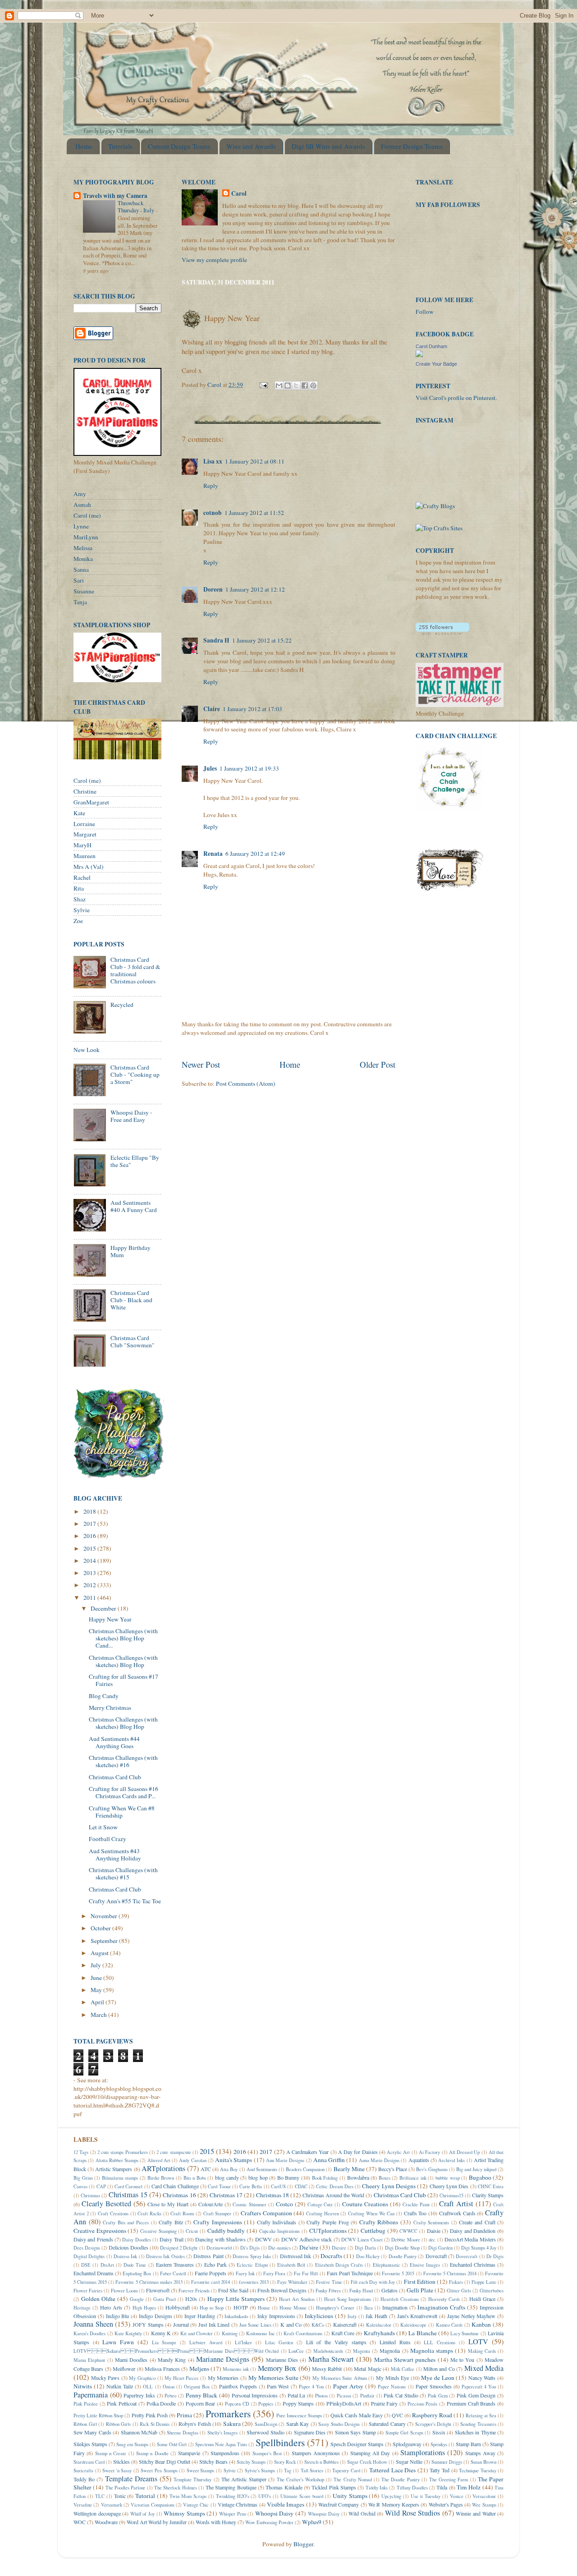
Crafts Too (415, 2213)
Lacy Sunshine (465, 2333)
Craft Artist (456, 2204)
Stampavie (189, 2453)
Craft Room (182, 2213)
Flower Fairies (88, 2291)
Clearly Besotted (106, 2204)
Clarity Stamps (488, 2195)
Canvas (80, 2186)
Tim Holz (469, 2487)
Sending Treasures (478, 2424)
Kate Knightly (128, 2333)
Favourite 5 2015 (398, 2273)
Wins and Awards (251, 146)
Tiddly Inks (377, 2488)
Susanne (84, 591)
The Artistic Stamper (244, 2479)
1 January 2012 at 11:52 (254, 513)
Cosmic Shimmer (250, 2204)
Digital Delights (89, 2256)
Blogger (303, 2544)
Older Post (378, 1064)
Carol (239, 194)
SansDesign (266, 2424)
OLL (148, 2387)
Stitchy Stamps (251, 2462)
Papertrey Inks (139, 2395)
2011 (90, 1598)
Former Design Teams (412, 146)
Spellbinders (280, 2442)
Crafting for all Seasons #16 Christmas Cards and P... (124, 1792)
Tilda (442, 2487)
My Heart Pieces (181, 2378)
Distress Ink (125, 2256)
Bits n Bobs (195, 2178)
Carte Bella (251, 2186)
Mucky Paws (105, 2378)
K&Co (318, 2325)
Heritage (82, 2308)
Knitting (230, 2333)
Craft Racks (149, 2213)
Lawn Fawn (118, 2342)
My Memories (223, 2378)
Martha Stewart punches (405, 2360)
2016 (90, 1536)
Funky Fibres (328, 2291)
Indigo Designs (156, 2316)
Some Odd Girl (172, 2444)
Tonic (120, 2496)
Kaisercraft (345, 2324)
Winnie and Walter (476, 2513)
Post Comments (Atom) (246, 1084)
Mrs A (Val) (89, 867)
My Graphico (142, 2378)
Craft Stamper (218, 2213)
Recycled (122, 1005)
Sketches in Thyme (475, 2432)
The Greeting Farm (449, 2480)
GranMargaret (91, 802)
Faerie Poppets (211, 2273)
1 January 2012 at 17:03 (252, 709)
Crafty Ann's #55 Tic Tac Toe (125, 1901)
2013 (90, 1573)
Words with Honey (216, 2522)
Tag (288, 2470)
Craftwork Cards (457, 2213)
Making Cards (482, 2351)
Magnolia (390, 2351)
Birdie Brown (161, 2178)
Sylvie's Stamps (260, 2470)
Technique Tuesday (478, 2470)
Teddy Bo (84, 2479)
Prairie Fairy (385, 2403)
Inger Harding (200, 2316)
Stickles (121, 2461)
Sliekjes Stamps (90, 2444)
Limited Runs (395, 2342)
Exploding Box (137, 2273)
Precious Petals (423, 2404)
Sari (79, 580)
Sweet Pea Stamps (159, 2470)
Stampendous (225, 2453)
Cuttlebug (373, 2231)
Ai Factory (429, 2152)
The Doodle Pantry (400, 2480)
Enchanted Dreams (94, 2273)
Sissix (439, 2432)
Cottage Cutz (320, 2204)
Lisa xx (213, 461)
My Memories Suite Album (340, 2378)
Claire (212, 709)
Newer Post (201, 1064)
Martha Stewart (331, 2359)
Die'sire (309, 2247)
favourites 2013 (254, 2282)
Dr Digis (495, 2256)
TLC (100, 2496)
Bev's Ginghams (432, 2169)
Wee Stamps (484, 2505)
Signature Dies (310, 2432)
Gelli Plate (420, 2290)
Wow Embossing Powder (269, 2522)
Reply (211, 486)
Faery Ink (245, 2273)
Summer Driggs (447, 2462)
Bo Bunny (288, 2177)
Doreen (213, 589)
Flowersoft (158, 2290)
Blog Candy (104, 1696)
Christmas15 (451, 2195)
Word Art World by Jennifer (157, 2522)
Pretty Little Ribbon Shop (98, 2415)
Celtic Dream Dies (335, 2186)
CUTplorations (328, 2231)
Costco (284, 2204)
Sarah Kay (298, 2424)
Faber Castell (173, 2273)
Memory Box (277, 2368)
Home (84, 146)
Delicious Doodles (128, 2247)
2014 (90, 1561)
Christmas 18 (272, 2195)
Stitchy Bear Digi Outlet (165, 2461)
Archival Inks (451, 2160)
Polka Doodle (161, 2403)
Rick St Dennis (155, 2424)
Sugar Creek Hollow (367, 2462)
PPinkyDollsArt (344, 2403)
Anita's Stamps (234, 2160)
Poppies (266, 2404)
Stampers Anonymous (316, 2453)
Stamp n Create (111, 2453)
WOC (80, 2522)
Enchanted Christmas (473, 2264)
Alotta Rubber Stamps (117, 2160)
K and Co (291, 2324)
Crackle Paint (416, 2204)
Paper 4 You (311, 2387)
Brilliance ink (413, 2178)
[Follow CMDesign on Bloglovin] (442, 633)
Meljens (199, 2369)
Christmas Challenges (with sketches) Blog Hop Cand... (123, 1638)
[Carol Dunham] (419, 355)
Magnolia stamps (432, 2351)
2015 (90, 1548)
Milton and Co (439, 2369)
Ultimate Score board (302, 2496)
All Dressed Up (465, 2152)
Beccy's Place (393, 2169)
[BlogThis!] (288, 386)
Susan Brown (483, 2462)
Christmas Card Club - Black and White (131, 1300)
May (97, 1990)
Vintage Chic (196, 2505)
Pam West (278, 2386)
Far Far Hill (306, 2273)
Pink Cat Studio (401, 2395)
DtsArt (107, 2265)
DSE (86, 2265)
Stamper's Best (267, 2453)
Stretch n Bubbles (321, 2462)
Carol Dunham (431, 346)
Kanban (481, 2324)
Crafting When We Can (371, 2213)
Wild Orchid (362, 2513)
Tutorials (120, 146)
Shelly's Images (222, 2433)
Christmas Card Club (115, 1777)
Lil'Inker (243, 2342)
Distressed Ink (295, 2256)
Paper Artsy (348, 2386)
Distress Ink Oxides (165, 2256)
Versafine (83, 2505)
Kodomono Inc (260, 2333)
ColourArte (211, 2204)
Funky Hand (361, 2291)
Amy (80, 494)
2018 (90, 1511)
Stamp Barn (468, 2444)
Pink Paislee (86, 2404)
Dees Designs (87, 2248)
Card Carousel (128, 2186)
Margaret (85, 834)
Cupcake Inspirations (280, 2231)
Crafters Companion (266, 2213)
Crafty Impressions (218, 2222)
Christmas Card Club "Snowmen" (133, 1341)
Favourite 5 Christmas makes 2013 (149, 2282)
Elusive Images (425, 2265)
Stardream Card (89, 2462)
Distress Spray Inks (252, 2256)
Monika (83, 559)
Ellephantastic (387, 2265)
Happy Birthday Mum (131, 1251)
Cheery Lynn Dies (449, 2186)
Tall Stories (312, 2470)
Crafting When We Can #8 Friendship (122, 1812)
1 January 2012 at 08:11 (255, 461)
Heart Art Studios (297, 2299)
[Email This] (279, 386)
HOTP (241, 2307)
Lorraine (84, 824)
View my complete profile (214, 260)
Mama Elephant (89, 2360)
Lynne (81, 526)
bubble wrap (448, 2178)
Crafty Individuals (277, 2222)
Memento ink (236, 2369)
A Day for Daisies (358, 2152)
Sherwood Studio (265, 2432)
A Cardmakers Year (308, 2152)
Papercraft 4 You (479, 2387)
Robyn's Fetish (195, 2424)
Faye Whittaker (292, 2282)
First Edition (420, 2282)
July (96, 1965)
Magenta (362, 2351)
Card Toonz (219, 2186)
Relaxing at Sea (481, 2415)
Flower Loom (124, 2291)
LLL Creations (440, 2342)
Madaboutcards (328, 2351)
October (101, 1928)
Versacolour (484, 2496)
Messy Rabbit (327, 2369)
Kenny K (161, 2333)
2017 (90, 1524)
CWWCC (408, 2231)
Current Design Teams (179, 146)
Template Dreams (131, 2479)
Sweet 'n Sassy (117, 2470)
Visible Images (286, 2504)
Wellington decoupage (97, 2513)
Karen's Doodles (89, 2333)
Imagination (395, 2307)
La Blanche (422, 2333)
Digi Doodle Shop (402, 2248)
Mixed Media (484, 2368)
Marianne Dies (282, 2360)
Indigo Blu (118, 2316)
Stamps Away (480, 2453)
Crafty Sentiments (431, 2222)
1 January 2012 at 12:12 (255, 589)
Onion (169, 2387)
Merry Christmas (110, 1708)
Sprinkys (439, 2444)
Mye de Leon (437, 2378)
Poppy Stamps (298, 2403)
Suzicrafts (83, 2470)
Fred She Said (233, 2290)
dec (432, 2240)
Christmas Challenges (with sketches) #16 (123, 1761)
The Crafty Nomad (353, 2480)
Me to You (463, 2360)
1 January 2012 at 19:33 (249, 768)
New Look (87, 1050)
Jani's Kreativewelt (417, 2316)
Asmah (82, 505)
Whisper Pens (233, 2514)
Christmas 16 (179, 2195)
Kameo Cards (449, 2325)
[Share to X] (296, 386)
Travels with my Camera (115, 196)
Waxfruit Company (339, 2504)
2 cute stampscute (174, 2152)
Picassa (344, 2396)
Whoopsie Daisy (324, 2514)
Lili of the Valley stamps (336, 2342)
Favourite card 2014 (211, 2282)
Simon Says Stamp (355, 2432)
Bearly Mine (349, 2169)
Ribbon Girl (85, 2424)
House (264, 2308)
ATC (206, 2169)
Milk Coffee (403, 2369)
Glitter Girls (459, 2291)
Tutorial (145, 2496)
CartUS (278, 2186)
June (97, 1978)
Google (137, 2299)
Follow (425, 312)
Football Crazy (108, 1839)
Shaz (80, 899)
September (105, 1941)
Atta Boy (229, 2169)
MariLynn (86, 537)
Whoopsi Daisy (275, 2513)
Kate (79, 813)
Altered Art (159, 2160)
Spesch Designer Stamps (357, 2444)
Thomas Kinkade (284, 2487)
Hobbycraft (178, 2307)
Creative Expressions (100, 2231)
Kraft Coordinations (303, 2333)
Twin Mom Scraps (188, 2496)
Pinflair (367, 2396)
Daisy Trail (171, 2239)
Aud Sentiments (262, 2169)
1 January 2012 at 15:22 (262, 640)
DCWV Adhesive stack (307, 2239)
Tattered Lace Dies (392, 2470)
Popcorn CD (237, 2404)
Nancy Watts (482, 2378)
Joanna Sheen (93, 2324)
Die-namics (279, 2248)
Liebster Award (206, 2342)
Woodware (106, 2522)
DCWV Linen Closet (362, 2240)
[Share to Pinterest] (313, 386)
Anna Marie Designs (379, 2160)
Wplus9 (312, 2522)
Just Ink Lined (214, 2324)
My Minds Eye (392, 2378)
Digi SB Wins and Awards (328, 146)
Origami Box (197, 2387)
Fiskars (456, 2282)
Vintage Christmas (238, 2504)
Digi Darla (365, 2248)
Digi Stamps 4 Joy (479, 2248)
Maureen (85, 856)
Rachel (82, 877)
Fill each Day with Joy (373, 2282)
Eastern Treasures (175, 2264)
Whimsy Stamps (184, 2513)
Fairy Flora (274, 2273)
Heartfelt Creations (400, 2299)
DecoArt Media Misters (470, 2239)
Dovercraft (467, 2256)
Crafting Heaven (323, 2213)
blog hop (258, 2177)
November (105, 1916)
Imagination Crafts (441, 2307)
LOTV (478, 2342)
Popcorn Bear (201, 2403)
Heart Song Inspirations (348, 2299)
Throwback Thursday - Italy (137, 207)
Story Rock (285, 2462)
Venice (457, 2496)
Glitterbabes (492, 2291)
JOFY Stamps (148, 2324)
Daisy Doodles (136, 2240)
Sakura (232, 2424)
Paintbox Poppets (238, 2386)
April (98, 2002)
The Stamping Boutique (231, 2487)
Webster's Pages (446, 2504)
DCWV (263, 2239)
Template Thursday (192, 2480)
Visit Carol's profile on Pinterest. (456, 398)
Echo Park (215, 2264)
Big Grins (83, 2178)
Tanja (80, 602)
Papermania (91, 2395)
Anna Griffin (329, 2160)
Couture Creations (365, 2204)
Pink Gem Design (476, 2395)
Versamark (112, 2505)
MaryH (82, 845)
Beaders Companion (305, 2169)
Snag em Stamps (132, 2444)
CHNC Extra (491, 2186)
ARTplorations (163, 2168)
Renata (213, 854)
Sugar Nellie (409, 2461)
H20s (191, 2299)
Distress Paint (208, 2256)
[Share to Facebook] (305, 386)
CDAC (301, 2186)
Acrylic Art (398, 2152)
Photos (321, 2396)
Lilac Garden (279, 2342)
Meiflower (124, 2369)
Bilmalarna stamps (120, 2178)
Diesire (339, 2248)
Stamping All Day (370, 2453)
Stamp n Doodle (152, 2453)
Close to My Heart (168, 2204)
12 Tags (81, 2152)
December (104, 1608)
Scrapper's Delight (433, 2424)
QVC (397, 2415)
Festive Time (329, 2282)
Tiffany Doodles (412, 2488)
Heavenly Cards (444, 2299)
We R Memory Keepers (394, 2504)
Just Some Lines (255, 2325)
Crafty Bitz (171, 2222)
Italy (352, 2316)
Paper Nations (392, 2387)
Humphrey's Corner (335, 2308)
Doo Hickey (368, 2256)
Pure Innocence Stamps (299, 2415)
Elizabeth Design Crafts (339, 2265)
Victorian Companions (152, 2505)
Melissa (83, 548)
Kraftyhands (379, 2333)
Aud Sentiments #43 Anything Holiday (115, 1855)
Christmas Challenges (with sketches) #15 (123, 1873)
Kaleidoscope (413, 2325)
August (100, 1953)
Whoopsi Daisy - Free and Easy (131, 1116)
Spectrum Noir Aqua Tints (221, 2444)
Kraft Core (343, 2333)
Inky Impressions (276, 2316)
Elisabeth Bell (291, 2265)
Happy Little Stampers (236, 2299)
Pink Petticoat (122, 2403)
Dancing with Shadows (220, 2239)
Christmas (90, 2195)
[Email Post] (263, 385)
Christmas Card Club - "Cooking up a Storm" (135, 1074)
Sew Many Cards (92, 2432)
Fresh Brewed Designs (282, 2290)
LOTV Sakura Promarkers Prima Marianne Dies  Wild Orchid (176, 2351)
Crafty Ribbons (379, 2222)
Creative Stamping (158, 2231)
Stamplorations (423, 2452)
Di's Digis (250, 2248)
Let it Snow (103, 1827)
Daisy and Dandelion (473, 2231)
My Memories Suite (273, 2378)
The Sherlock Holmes (176, 2488)
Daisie (434, 2231)
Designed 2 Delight (179, 2248)
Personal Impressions (255, 2395)
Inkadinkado (236, 2316)
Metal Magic (367, 2369)
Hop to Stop (212, 2308)
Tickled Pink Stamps (334, 2487)
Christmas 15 (128, 2195)
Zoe (78, 921)
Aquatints (419, 2160)
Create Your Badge (436, 364)
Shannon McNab (139, 2432)
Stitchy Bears (213, 2461)
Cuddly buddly (226, 2231)
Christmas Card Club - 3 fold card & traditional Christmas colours (135, 971)
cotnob (213, 513)
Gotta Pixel (165, 2299)
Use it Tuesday (426, 2496)
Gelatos (389, 2290)
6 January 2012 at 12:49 (255, 854)
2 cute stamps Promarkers (123, 2152)
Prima (184, 2415)
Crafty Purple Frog (327, 2222)
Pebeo (170, 2396)
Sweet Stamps (201, 2470)
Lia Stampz (164, 2342)
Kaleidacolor (379, 2325)
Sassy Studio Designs (339, 2424)
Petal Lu (297, 2395)
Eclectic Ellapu (252, 2265)
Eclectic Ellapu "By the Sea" (135, 1161)
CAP (101, 2186)
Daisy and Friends (93, 2239)
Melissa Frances (162, 2369)
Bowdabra (358, 2177)
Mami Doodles (131, 2360)
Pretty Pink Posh (150, 2415)
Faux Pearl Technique (350, 2273)
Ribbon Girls (119, 2424)
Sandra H (216, 640)
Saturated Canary (387, 2424)
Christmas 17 (226, 2195)
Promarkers (228, 2413)
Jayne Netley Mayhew (472, 2316)
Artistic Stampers (114, 2169)
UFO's (265, 2496)
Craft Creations (113, 2213)
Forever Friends (194, 2291)
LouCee (296, 2351)
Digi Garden (440, 2248)
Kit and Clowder (197, 2333)
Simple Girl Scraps (404, 2433)
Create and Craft (477, 2222)
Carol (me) (87, 515)
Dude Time (135, 2265)
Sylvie (82, 910)
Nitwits (83, 2386)
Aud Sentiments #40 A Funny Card (134, 1206)
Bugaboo (480, 2177)
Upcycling (391, 2496)
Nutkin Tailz (120, 2386)
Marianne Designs (223, 2359)
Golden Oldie (98, 2299)
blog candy (227, 2177)
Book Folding (325, 2178)
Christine (85, 791)
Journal (181, 2324)
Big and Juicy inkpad (476, 2169)
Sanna (81, 569)
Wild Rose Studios (412, 2513)
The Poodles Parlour (126, 2488)
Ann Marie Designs (285, 2160)
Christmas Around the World (333, 2195)
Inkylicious (319, 2316)
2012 (90, 1585)
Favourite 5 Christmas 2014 (450, 2273)
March (99, 2015)
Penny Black (202, 2395)
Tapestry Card (346, 2470)
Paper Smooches (434, 2386)
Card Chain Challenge (175, 2186)
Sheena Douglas (182, 2433)
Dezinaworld (219, 2248)
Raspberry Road (432, 2415)
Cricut (192, 2231)
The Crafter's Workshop (300, 2480)
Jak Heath (376, 2316)
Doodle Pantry (403, 2256)
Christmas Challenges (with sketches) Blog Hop (123, 1661)
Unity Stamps (350, 2496)
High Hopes (144, 2308)
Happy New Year (110, 1619)
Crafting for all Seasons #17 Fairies (124, 1680)
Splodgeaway (407, 2444)
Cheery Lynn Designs (389, 2186)
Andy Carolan (192, 2160)
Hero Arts (111, 2307)
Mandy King (172, 2360)
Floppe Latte (484, 2282)
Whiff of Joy (142, 2514)
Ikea (369, 2308)
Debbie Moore (405, 2240)
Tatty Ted (440, 2470)
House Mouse (293, 2308)
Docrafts (331, 2256)
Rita (79, 888)
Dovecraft (436, 2256)
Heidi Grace (482, 2299)
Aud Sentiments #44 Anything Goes (114, 1742)
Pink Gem (438, 2396)
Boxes (385, 2178)
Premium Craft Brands (471, 2403)
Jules (210, 768)
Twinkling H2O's (233, 2496)
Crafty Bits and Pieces (126, 2222)
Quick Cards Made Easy (357, 2415)
